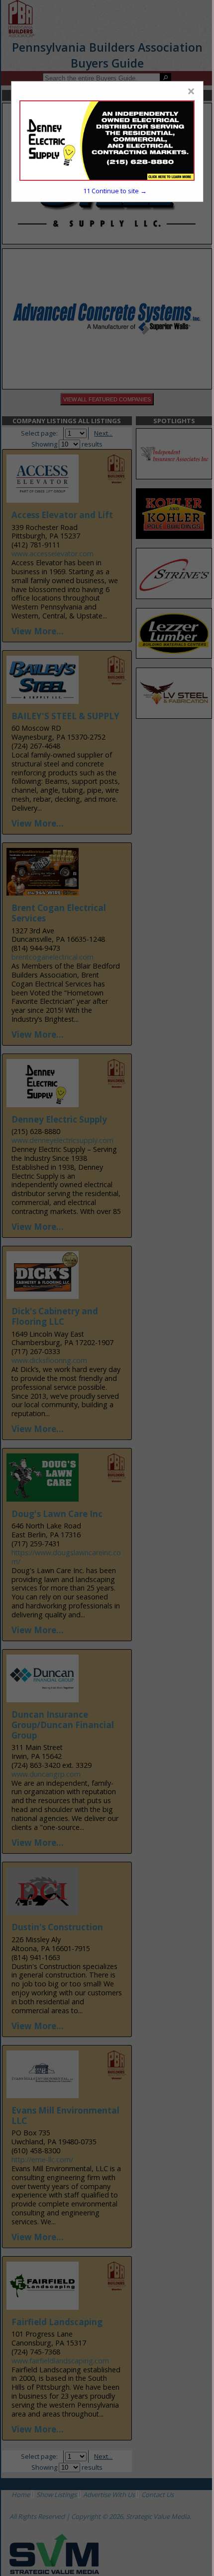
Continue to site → (115, 191)
